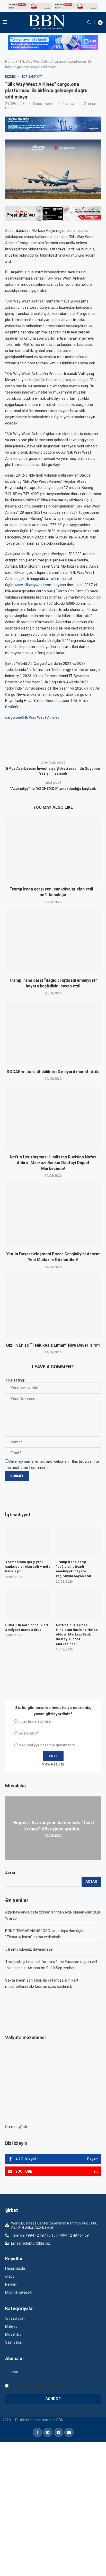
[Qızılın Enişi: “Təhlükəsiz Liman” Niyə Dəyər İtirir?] (53, 1306)
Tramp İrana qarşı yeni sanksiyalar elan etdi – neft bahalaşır (28, 1567)
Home (10, 62)
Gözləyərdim (29, 1733)
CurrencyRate (17, 2127)
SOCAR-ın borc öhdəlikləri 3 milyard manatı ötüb (53, 1072)
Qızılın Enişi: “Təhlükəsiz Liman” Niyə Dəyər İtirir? (53, 1345)
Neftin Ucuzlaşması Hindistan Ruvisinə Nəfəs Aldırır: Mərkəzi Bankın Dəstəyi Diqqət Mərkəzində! (53, 1163)
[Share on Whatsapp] (97, 749)
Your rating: (15, 1380)
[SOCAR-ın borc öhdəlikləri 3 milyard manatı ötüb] (53, 1033)
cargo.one (14, 717)
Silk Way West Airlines (41, 717)
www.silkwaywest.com (33, 585)
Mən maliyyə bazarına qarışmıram (47, 1745)
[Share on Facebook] (51, 749)
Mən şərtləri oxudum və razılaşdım (38, 2385)
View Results (53, 1764)
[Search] (89, 22)
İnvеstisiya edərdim (35, 1721)
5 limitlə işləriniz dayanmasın (29, 1949)
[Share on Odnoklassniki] (86, 749)
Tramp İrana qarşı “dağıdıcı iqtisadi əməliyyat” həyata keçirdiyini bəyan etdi (73, 1569)
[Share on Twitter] (63, 749)
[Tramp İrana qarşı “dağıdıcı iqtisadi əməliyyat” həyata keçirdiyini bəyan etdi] (53, 941)
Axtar (10, 1873)
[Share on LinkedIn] (74, 749)
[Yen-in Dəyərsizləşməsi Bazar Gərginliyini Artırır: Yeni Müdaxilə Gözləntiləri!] (53, 1215)
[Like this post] (39, 749)
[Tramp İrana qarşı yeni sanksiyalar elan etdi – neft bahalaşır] (53, 850)
